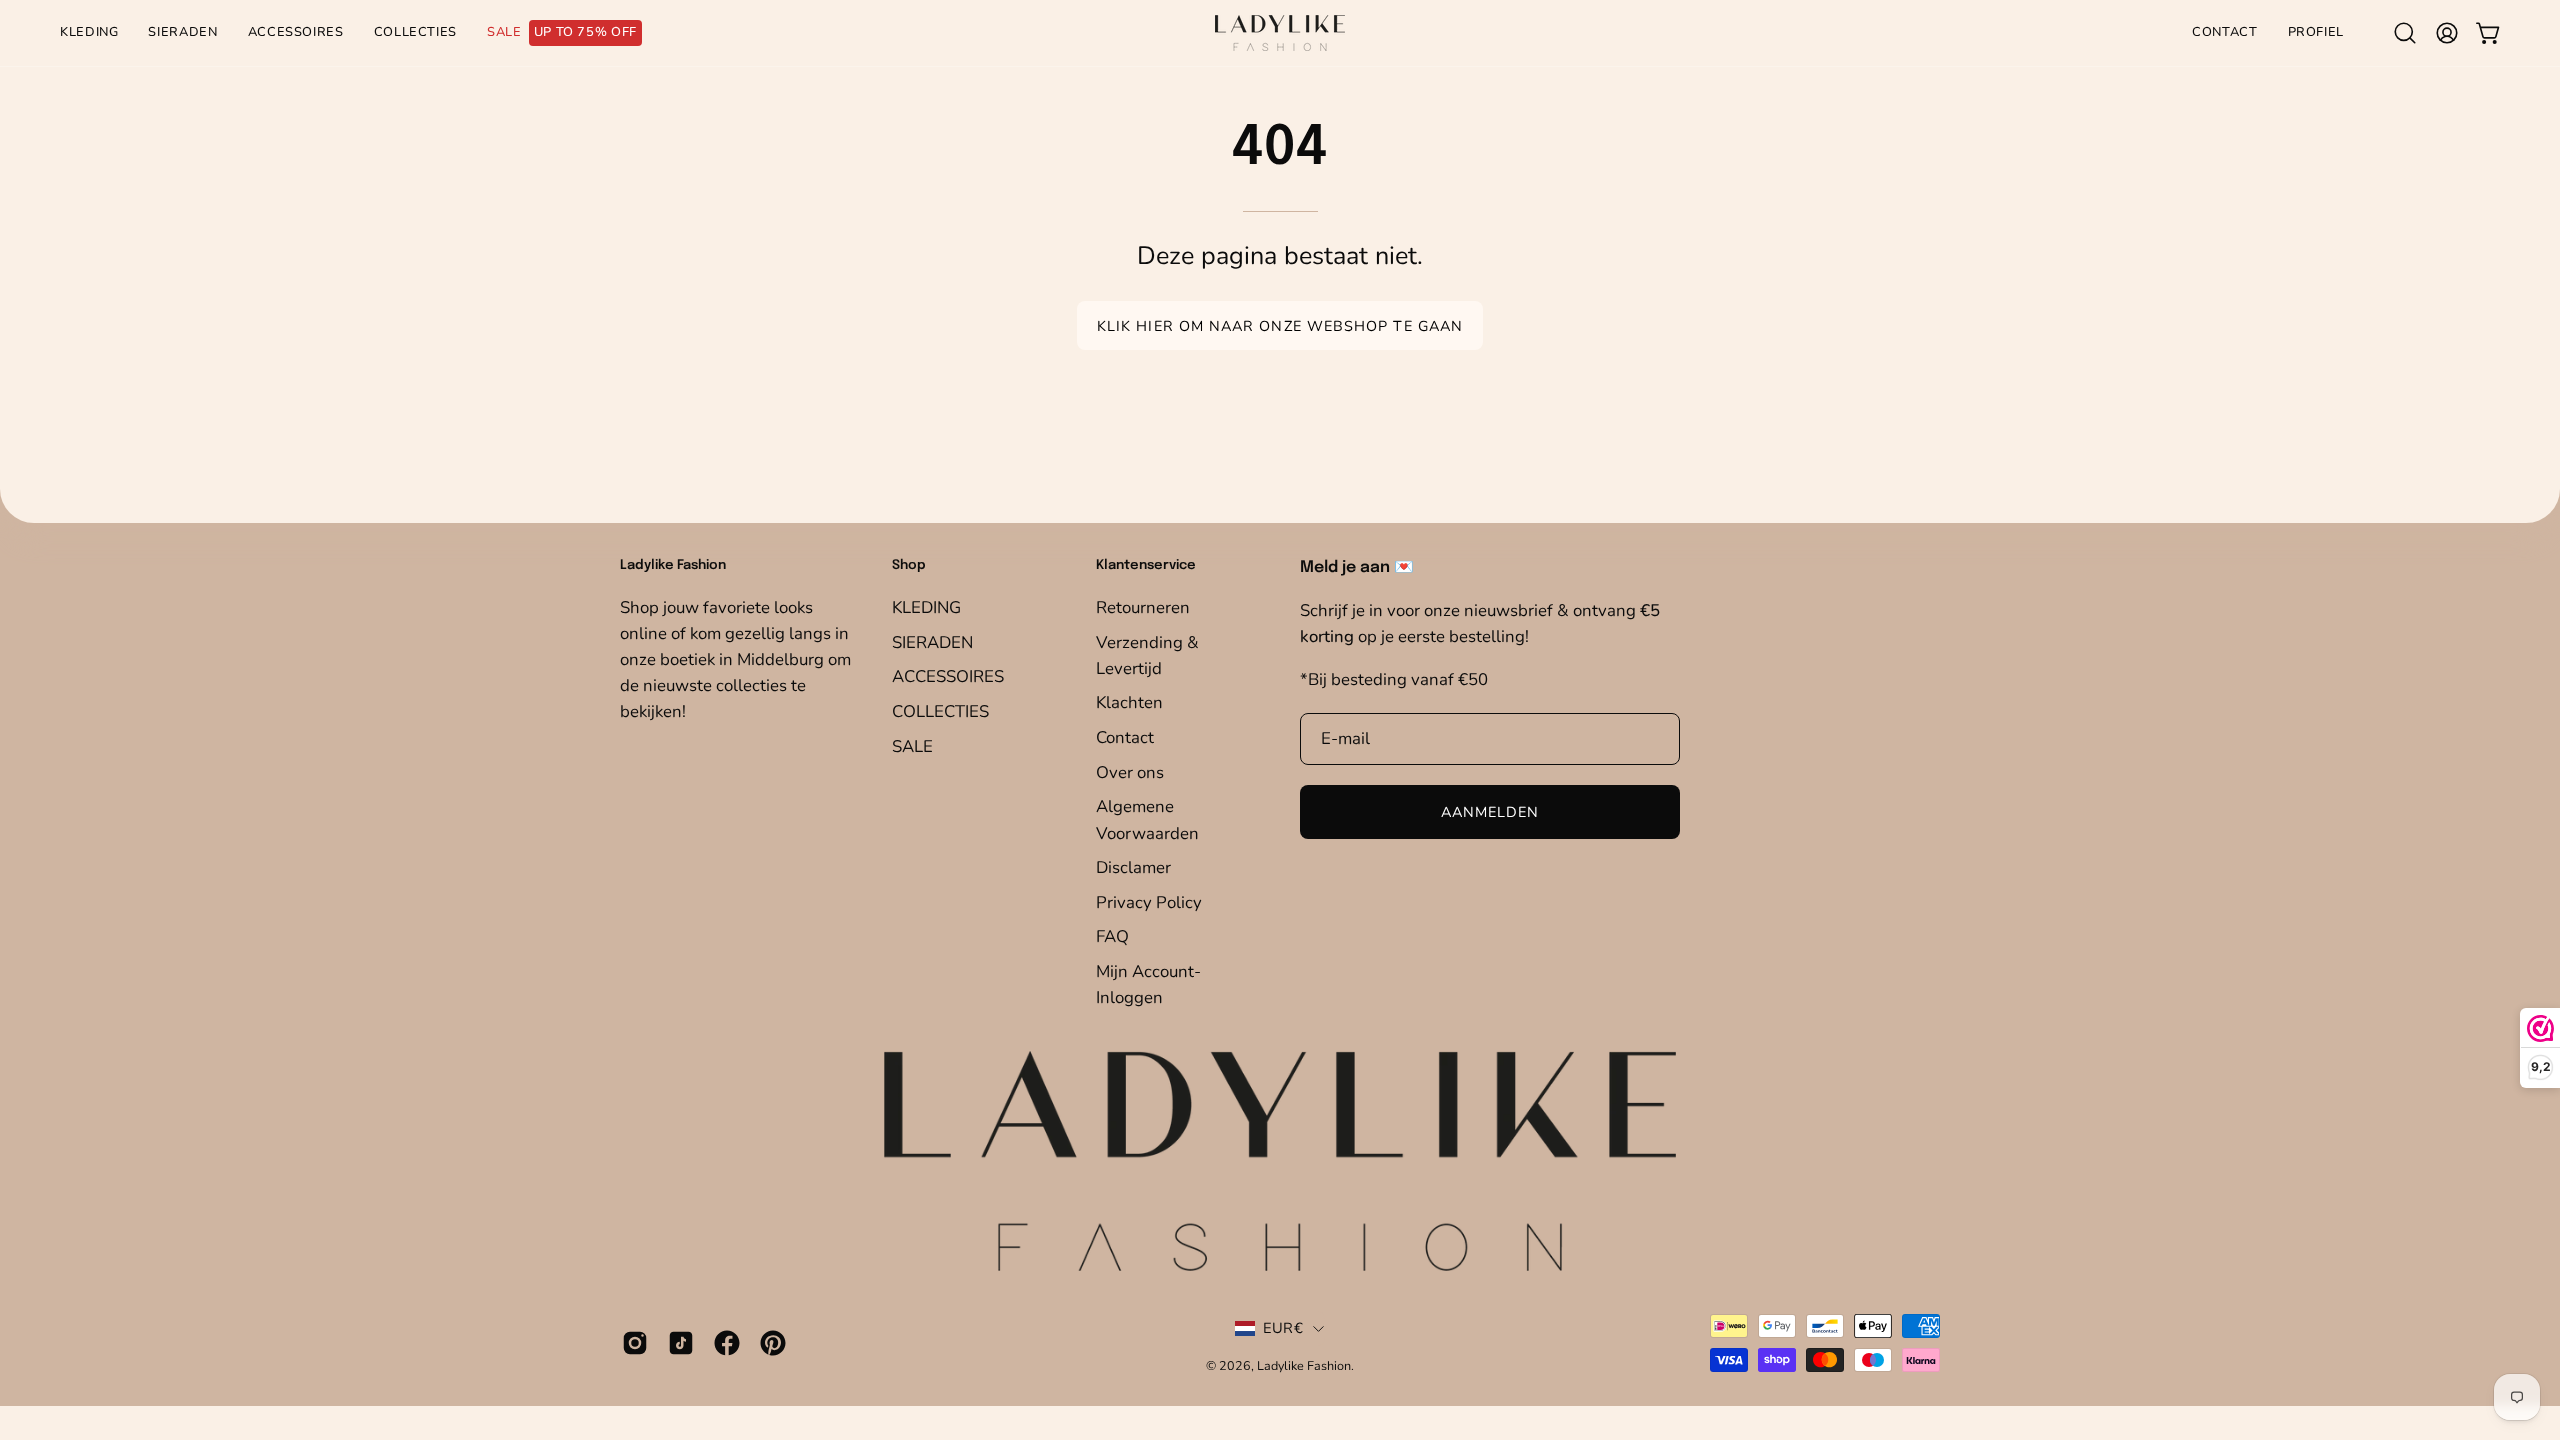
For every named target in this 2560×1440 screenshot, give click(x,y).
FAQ (1112, 936)
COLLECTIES (940, 710)
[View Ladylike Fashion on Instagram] (635, 1343)
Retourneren (1143, 607)
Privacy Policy (1149, 901)
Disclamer (1133, 867)
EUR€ (1283, 1328)
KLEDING (926, 607)
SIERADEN (932, 641)
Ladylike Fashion (1304, 1365)
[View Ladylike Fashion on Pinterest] (773, 1343)
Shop (909, 565)
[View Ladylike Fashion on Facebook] (727, 1343)
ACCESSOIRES (948, 676)
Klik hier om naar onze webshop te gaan (1280, 326)
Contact (1125, 737)
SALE (912, 745)
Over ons (1130, 771)
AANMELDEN (1490, 812)
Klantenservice (1146, 565)
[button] (2405, 33)
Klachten (1129, 702)
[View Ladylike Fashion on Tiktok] (681, 1343)
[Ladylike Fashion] (1280, 33)
